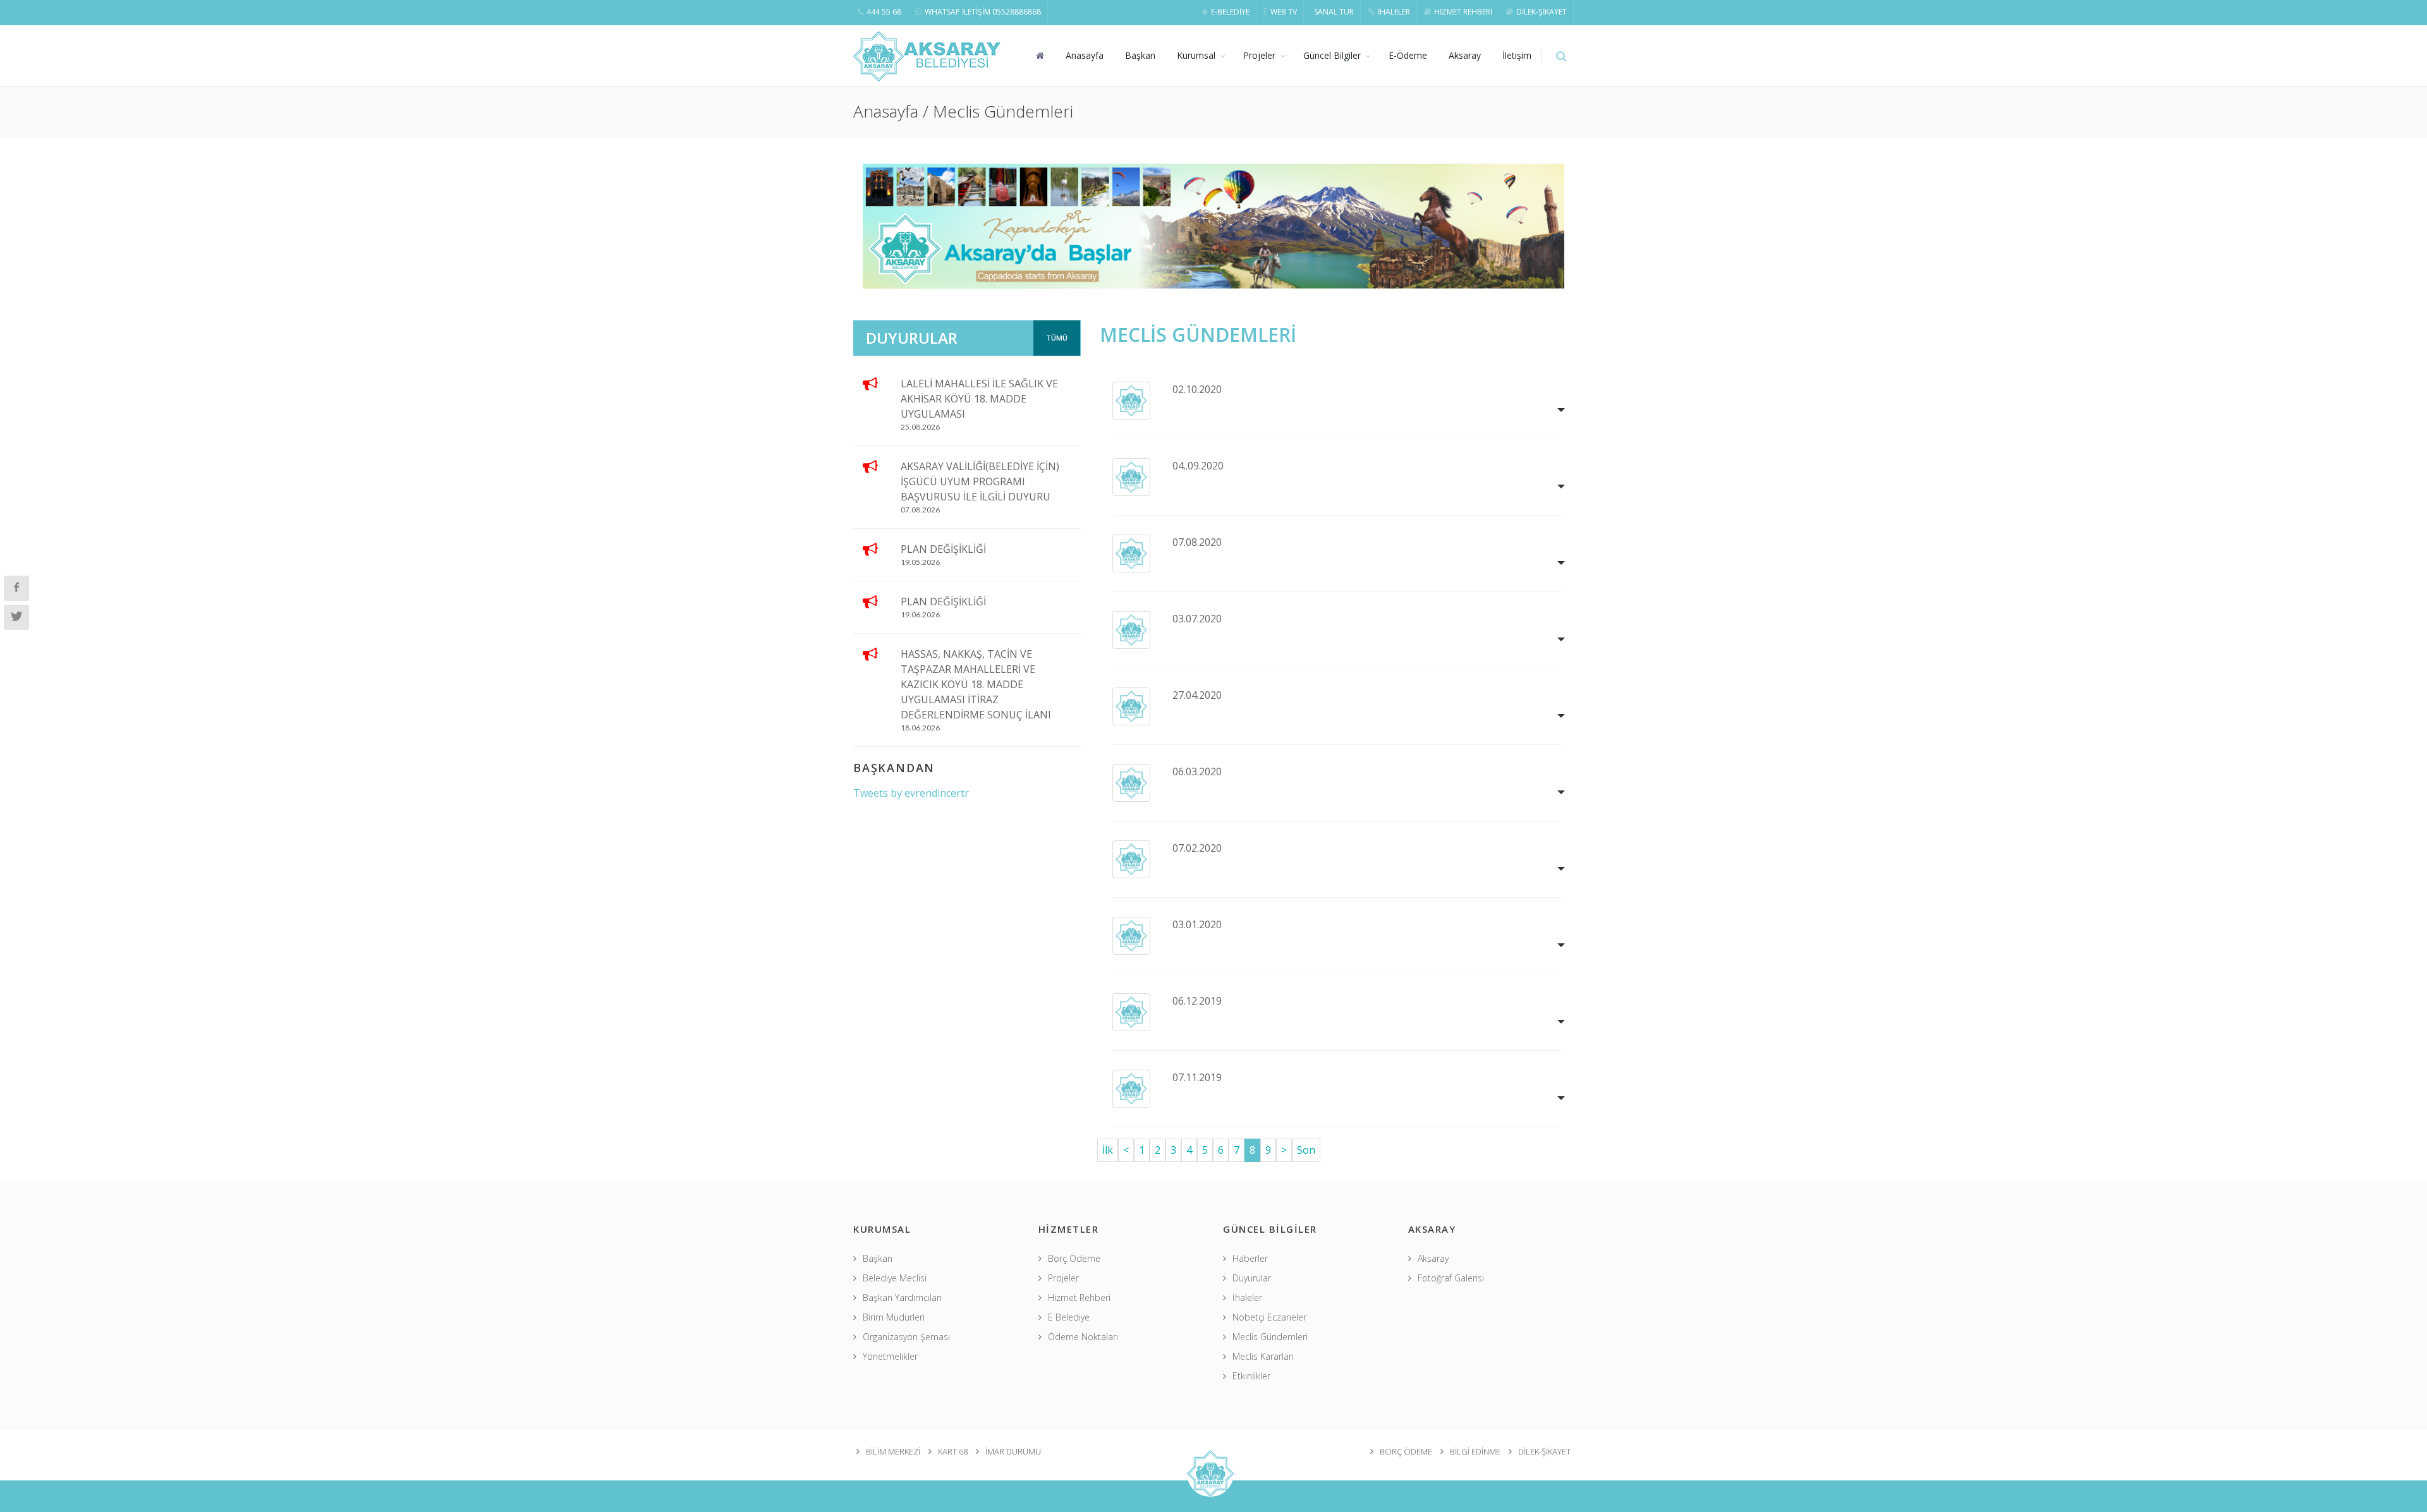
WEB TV (1284, 12)
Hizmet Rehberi (1079, 1297)
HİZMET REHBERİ (1463, 12)
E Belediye (1069, 1317)
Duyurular (1252, 1278)
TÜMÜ (1057, 338)
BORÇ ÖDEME (1406, 1451)
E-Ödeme (1408, 55)
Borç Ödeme (1074, 1258)
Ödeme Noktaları (1083, 1337)
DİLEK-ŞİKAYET (1542, 12)
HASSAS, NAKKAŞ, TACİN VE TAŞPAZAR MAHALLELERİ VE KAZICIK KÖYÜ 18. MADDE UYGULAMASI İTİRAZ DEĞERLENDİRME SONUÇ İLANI (976, 684)
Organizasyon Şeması (906, 1337)
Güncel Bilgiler (1332, 55)
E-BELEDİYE (1230, 12)
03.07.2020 (1197, 619)
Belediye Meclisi (895, 1278)
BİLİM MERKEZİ (893, 1451)
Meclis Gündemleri (1270, 1337)
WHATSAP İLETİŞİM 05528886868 (983, 12)
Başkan (1140, 55)
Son (1306, 1150)
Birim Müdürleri (894, 1317)
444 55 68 (884, 12)
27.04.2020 (1197, 695)
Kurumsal (1196, 55)
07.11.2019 (1197, 1077)
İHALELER (1394, 12)
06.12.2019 (1197, 1001)
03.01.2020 (1197, 924)
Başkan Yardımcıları (902, 1297)
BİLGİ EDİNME (1475, 1451)
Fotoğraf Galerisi (1451, 1278)
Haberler (1250, 1258)
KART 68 (953, 1451)
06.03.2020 (1197, 771)
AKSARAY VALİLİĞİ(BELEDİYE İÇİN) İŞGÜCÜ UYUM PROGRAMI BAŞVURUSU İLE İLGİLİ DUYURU (980, 481)
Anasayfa (1085, 55)
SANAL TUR (1334, 12)
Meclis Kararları (1263, 1356)
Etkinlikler (1251, 1376)
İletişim (1517, 55)
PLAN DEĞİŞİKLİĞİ (943, 549)
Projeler (1259, 55)
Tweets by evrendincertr (911, 793)
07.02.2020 (1197, 848)
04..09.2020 (1198, 466)
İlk (1108, 1150)
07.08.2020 (1197, 542)
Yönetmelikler (890, 1356)
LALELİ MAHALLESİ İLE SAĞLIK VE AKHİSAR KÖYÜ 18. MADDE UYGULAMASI (979, 399)
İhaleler (1247, 1297)
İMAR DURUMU (1013, 1451)
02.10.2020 (1197, 389)
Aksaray (1465, 55)
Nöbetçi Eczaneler (1269, 1317)
